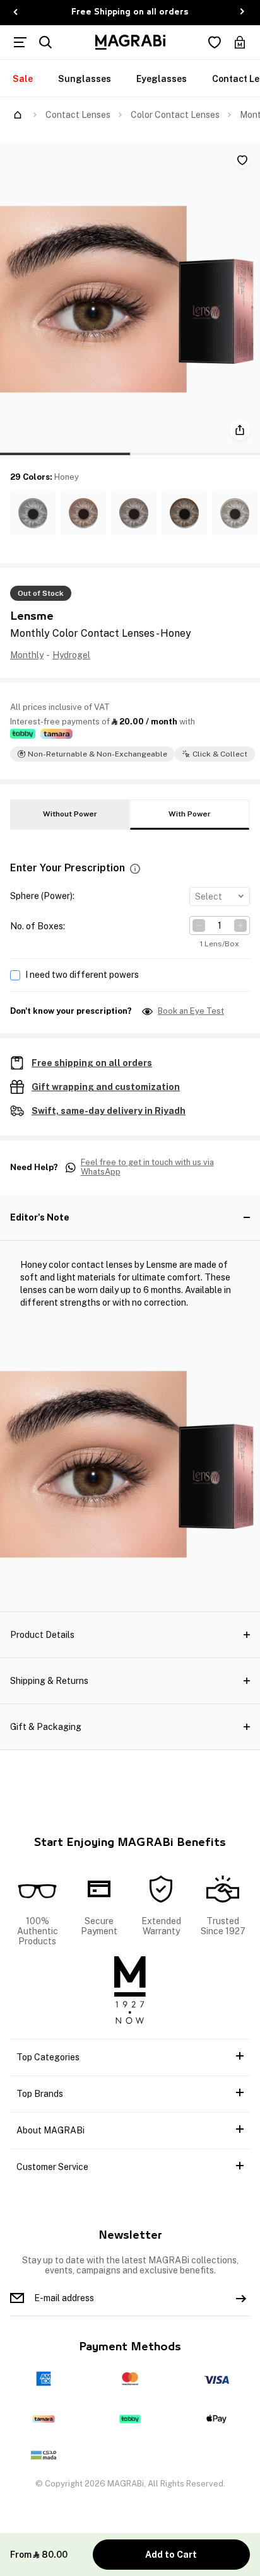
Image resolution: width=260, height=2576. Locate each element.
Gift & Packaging (46, 1727)
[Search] (45, 42)
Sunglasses (85, 79)
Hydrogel (71, 655)
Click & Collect (220, 754)
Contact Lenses (78, 115)
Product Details (42, 1635)
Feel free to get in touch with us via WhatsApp (147, 1167)
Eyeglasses (162, 79)
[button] (33, 513)
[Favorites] (215, 42)
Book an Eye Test (191, 1011)
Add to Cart (171, 2555)
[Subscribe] (241, 2298)
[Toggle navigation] (20, 42)
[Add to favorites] (242, 160)
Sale (23, 79)
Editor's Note (40, 1217)
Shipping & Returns (49, 1681)
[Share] (240, 430)
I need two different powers (82, 975)
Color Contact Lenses (175, 115)
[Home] (18, 115)
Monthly (27, 655)
